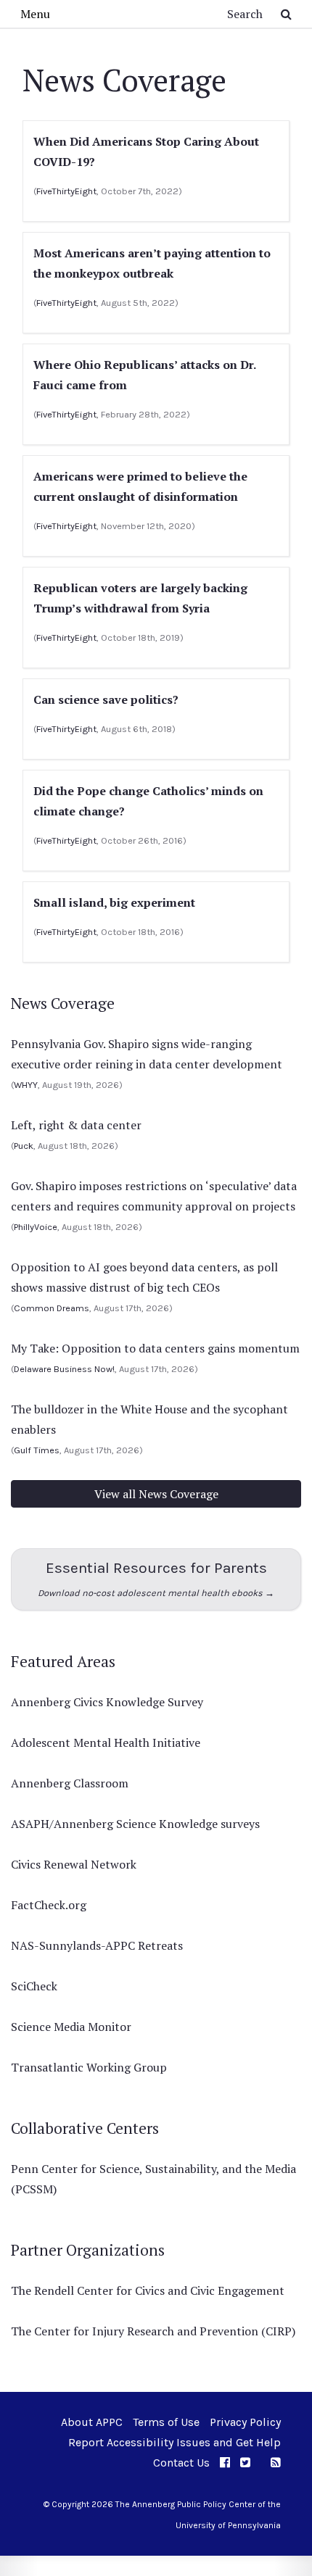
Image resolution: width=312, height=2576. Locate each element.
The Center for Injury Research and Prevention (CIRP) (153, 2331)
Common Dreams (52, 1308)
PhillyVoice (36, 1227)
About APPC (92, 2422)
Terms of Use (166, 2422)
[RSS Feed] (276, 2463)
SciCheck (34, 1986)
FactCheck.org (49, 1905)
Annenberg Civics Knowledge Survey (107, 1702)
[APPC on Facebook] (225, 2463)
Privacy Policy (245, 2422)
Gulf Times (37, 1450)
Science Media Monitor (71, 2027)
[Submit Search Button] (286, 14)
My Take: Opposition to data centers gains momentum (155, 1348)
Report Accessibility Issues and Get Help (175, 2442)
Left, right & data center (76, 1125)
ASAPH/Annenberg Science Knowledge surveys (135, 1824)
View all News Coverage (156, 1494)
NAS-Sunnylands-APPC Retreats (97, 1945)
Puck (24, 1146)
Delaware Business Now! (64, 1369)
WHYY (26, 1085)
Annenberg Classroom (70, 1783)
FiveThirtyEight (66, 191)
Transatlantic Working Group (89, 2067)
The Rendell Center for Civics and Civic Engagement (148, 2290)
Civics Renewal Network (74, 1864)
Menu (35, 14)
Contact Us (181, 2463)
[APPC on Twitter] (245, 2463)
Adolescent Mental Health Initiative (106, 1742)
